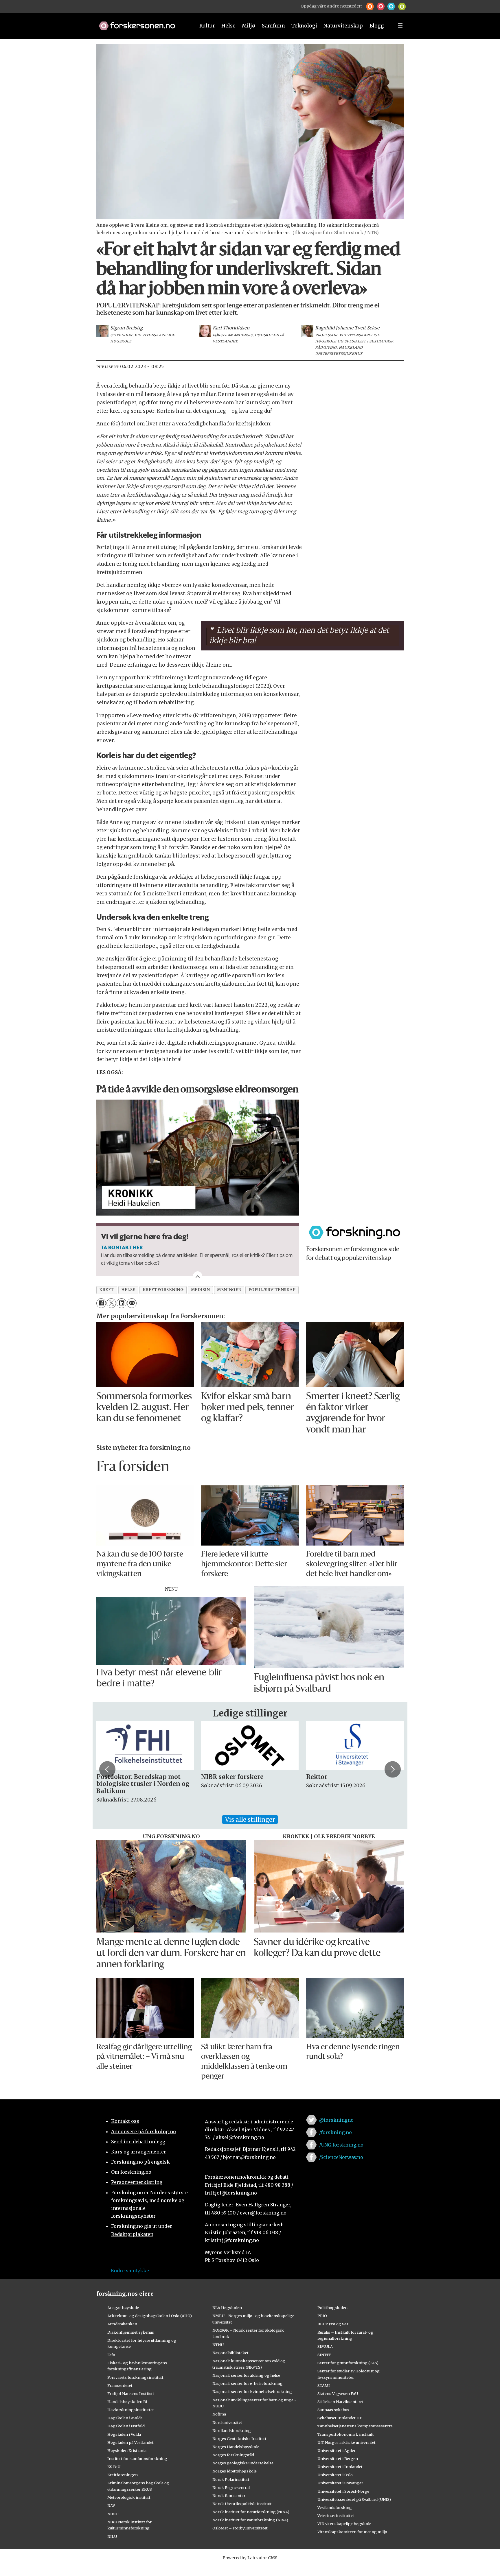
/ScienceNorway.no (341, 2157)
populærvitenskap (272, 1290)
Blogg (377, 26)
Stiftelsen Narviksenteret (341, 2402)
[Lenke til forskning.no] (141, 23)
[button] (370, 6)
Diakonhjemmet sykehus (131, 2332)
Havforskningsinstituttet (131, 2410)
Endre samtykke (130, 2271)
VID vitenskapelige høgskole (344, 2524)
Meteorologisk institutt (129, 2497)
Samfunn (273, 26)
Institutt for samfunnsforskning (137, 2459)
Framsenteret (120, 2385)
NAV (111, 2505)
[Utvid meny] (400, 26)
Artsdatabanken (122, 2324)
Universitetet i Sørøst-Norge (343, 2491)
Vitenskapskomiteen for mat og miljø (352, 2532)
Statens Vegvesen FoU (338, 2394)
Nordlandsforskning (232, 2431)
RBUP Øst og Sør (333, 2324)
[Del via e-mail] (132, 1303)
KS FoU (114, 2467)
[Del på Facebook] (101, 1303)
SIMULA (325, 2346)
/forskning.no (336, 2132)
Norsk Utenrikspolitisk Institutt (242, 2504)
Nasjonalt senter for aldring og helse (246, 2375)
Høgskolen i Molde (125, 2418)
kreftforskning (163, 1290)
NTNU (218, 2345)
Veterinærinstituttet (336, 2516)
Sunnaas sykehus (333, 2410)
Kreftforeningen (123, 2475)
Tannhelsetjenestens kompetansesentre (355, 2426)
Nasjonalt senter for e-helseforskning (248, 2383)
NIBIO (113, 2514)
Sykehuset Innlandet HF (340, 2418)
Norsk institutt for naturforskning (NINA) (251, 2512)
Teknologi (304, 26)
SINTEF (324, 2355)
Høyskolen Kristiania (127, 2450)
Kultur (207, 26)
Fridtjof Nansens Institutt (131, 2394)
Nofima (219, 2414)
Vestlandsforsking (335, 2507)
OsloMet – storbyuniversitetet (240, 2528)
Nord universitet (227, 2422)
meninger (229, 1290)
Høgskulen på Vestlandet (130, 2442)
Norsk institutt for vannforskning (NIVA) (250, 2520)
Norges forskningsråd (233, 2455)
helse (128, 1290)
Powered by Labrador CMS (250, 2558)
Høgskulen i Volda (124, 2434)
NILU (112, 2536)
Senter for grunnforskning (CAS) (348, 2363)
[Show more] (198, 1276)
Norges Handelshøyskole (236, 2447)
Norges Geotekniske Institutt (239, 2439)
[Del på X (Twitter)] (111, 1303)
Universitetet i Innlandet (340, 2467)
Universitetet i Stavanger (340, 2483)
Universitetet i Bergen (338, 2459)
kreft (107, 1290)
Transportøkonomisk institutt (346, 2434)
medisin (201, 1290)
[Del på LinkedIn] (121, 1303)
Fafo (111, 2355)
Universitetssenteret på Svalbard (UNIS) (354, 2499)
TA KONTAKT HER (122, 1247)
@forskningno (336, 2120)
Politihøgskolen (332, 2308)
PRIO (322, 2316)
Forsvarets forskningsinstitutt (135, 2377)
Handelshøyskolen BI (127, 2402)
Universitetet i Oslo (335, 2475)
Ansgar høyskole (123, 2308)
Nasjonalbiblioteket (230, 2353)
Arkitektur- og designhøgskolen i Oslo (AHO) (150, 2316)
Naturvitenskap (343, 26)
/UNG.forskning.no (341, 2145)
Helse (228, 26)
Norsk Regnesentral (231, 2488)
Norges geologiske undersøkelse (243, 2463)
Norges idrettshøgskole (235, 2471)
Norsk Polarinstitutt (231, 2479)
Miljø (249, 26)
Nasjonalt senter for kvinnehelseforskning (252, 2391)
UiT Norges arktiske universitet (346, 2442)
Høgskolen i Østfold (126, 2426)
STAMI (324, 2385)
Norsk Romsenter (229, 2496)
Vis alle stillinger (250, 1820)
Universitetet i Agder (337, 2450)
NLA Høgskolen (227, 2308)
